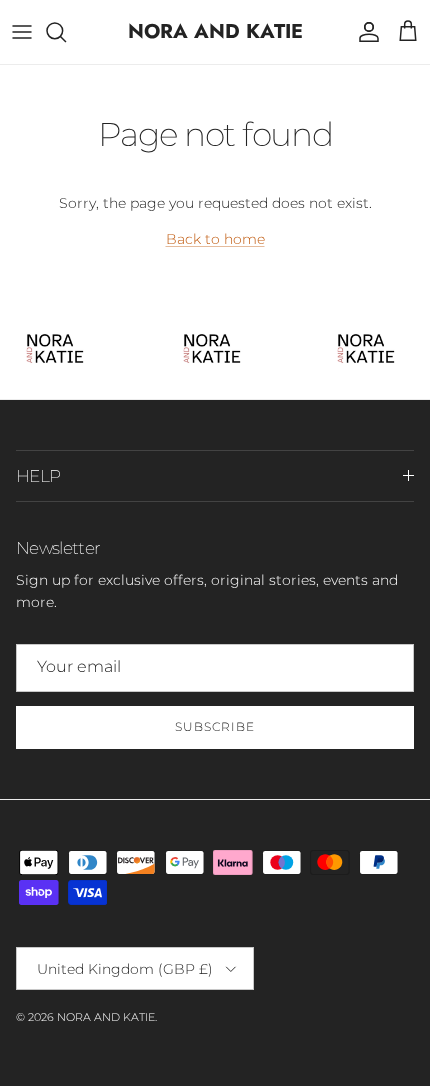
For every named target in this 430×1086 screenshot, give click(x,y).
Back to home (215, 239)
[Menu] (22, 32)
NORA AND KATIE (106, 1017)
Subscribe (215, 726)
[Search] (66, 32)
